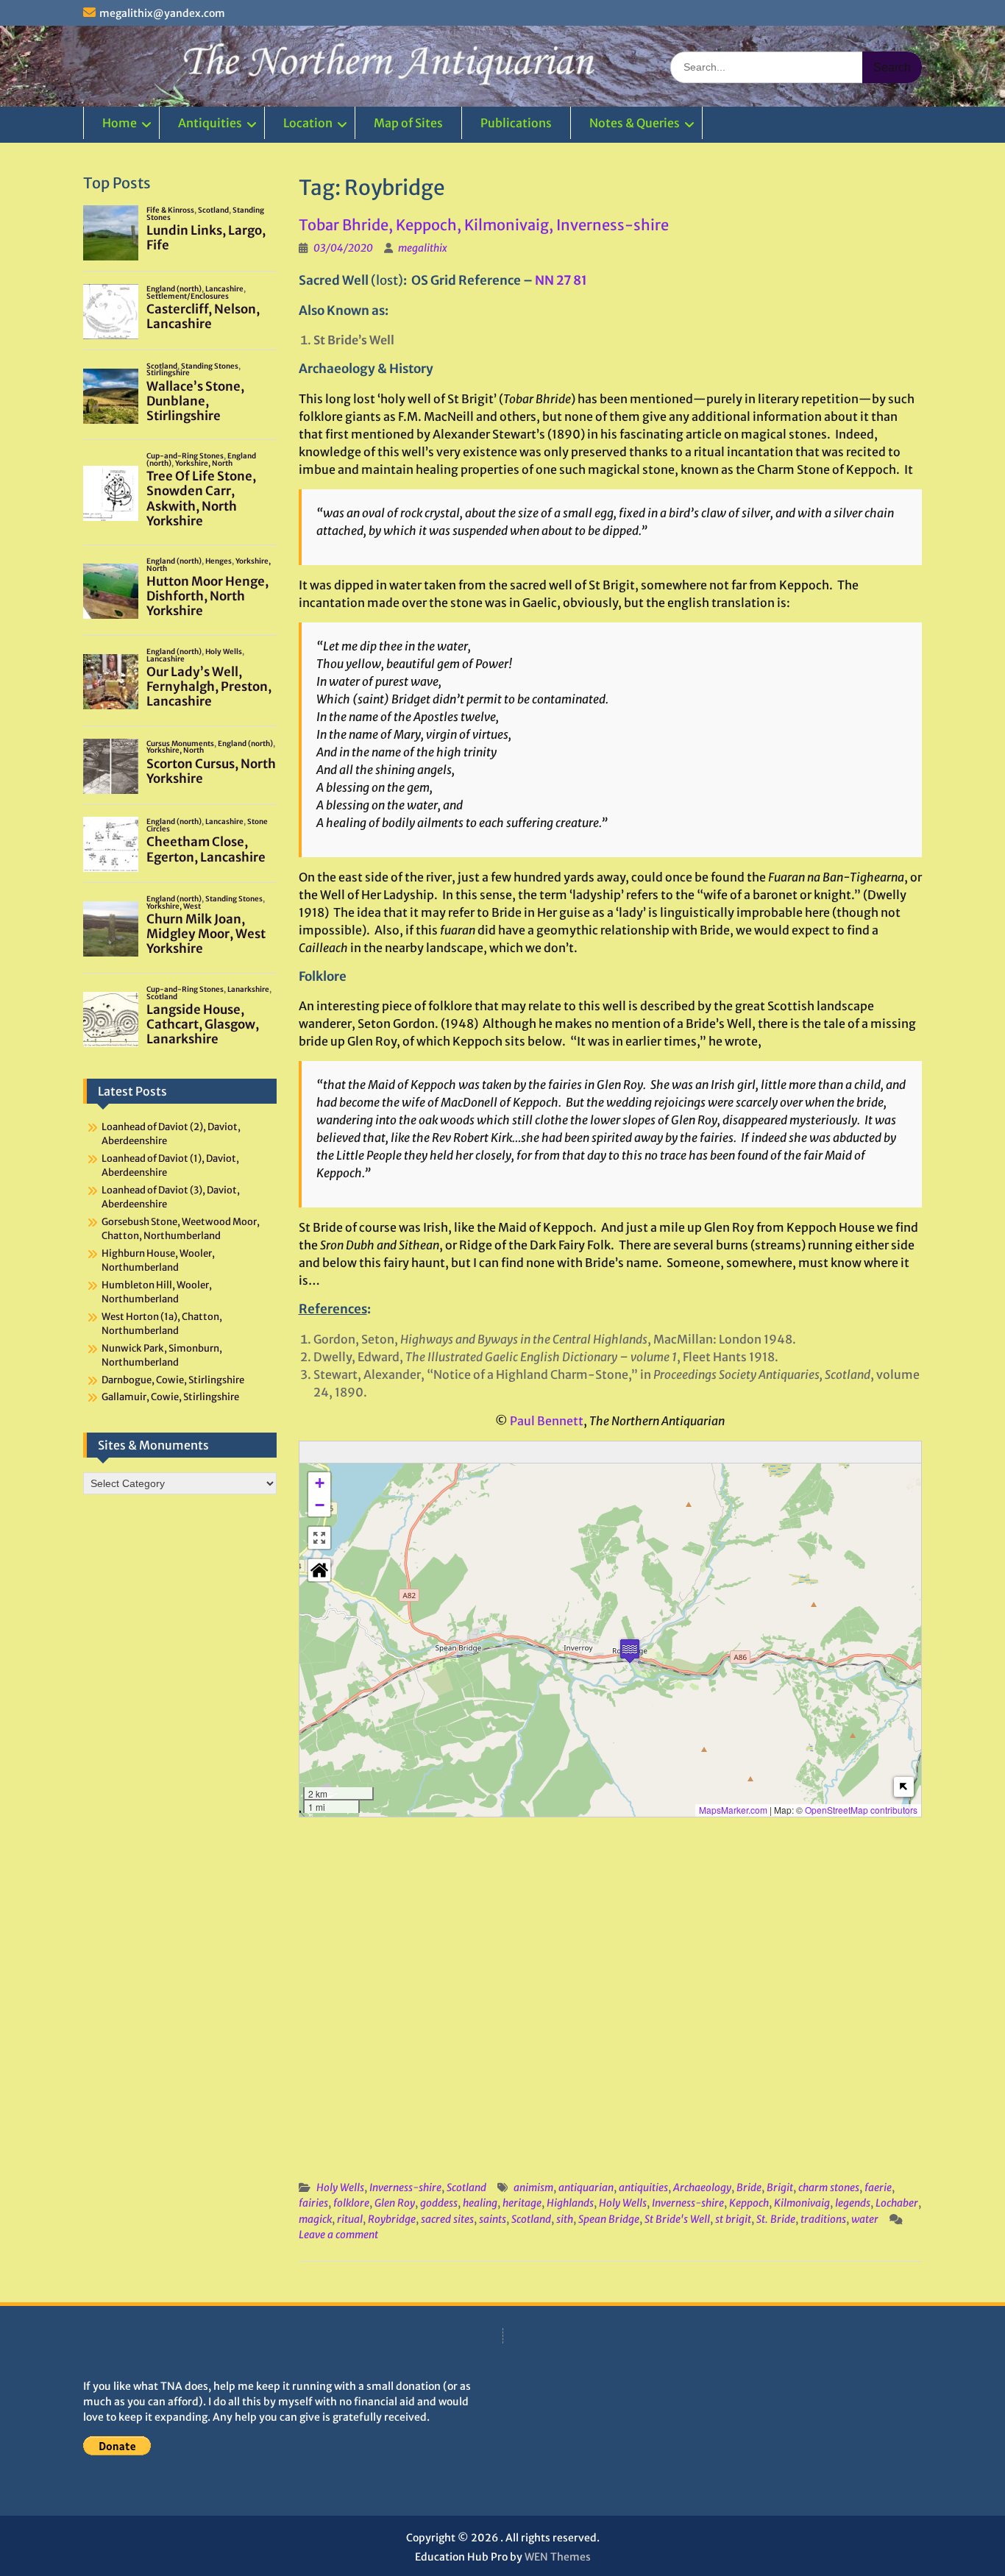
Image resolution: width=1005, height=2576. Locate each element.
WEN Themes (558, 2557)
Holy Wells (340, 2188)
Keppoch (749, 2203)
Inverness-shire (405, 2188)
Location (308, 123)
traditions (823, 2219)
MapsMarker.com (733, 1810)
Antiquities (210, 123)
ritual (350, 2219)
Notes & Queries (635, 123)
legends (853, 2203)
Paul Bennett (547, 1421)
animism (533, 2188)
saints (493, 2219)
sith (565, 2219)
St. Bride (776, 2219)
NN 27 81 (561, 280)
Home (120, 123)
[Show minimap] (904, 1787)
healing (480, 2203)
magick (315, 2219)
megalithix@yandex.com (162, 13)
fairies (313, 2203)
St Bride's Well (677, 2219)
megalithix (423, 248)
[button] (630, 1651)
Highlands (570, 2203)
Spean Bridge (609, 2219)
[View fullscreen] (319, 1538)
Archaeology (702, 2188)
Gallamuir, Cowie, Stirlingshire (170, 1397)
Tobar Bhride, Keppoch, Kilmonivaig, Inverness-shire (484, 225)
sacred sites (447, 2219)
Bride (749, 2188)
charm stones (829, 2188)
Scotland (466, 2188)
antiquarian (586, 2188)
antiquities (643, 2188)
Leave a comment (338, 2235)
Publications (516, 123)
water (865, 2219)
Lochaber (897, 2203)
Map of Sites (408, 123)
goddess (439, 2203)
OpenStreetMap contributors (861, 1810)
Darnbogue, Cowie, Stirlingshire (173, 1380)
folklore (351, 2203)
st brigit (733, 2219)
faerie (878, 2188)
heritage (522, 2203)
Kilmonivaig (802, 2203)
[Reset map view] (319, 1570)
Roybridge (392, 2219)
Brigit (780, 2188)
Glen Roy (395, 2203)
